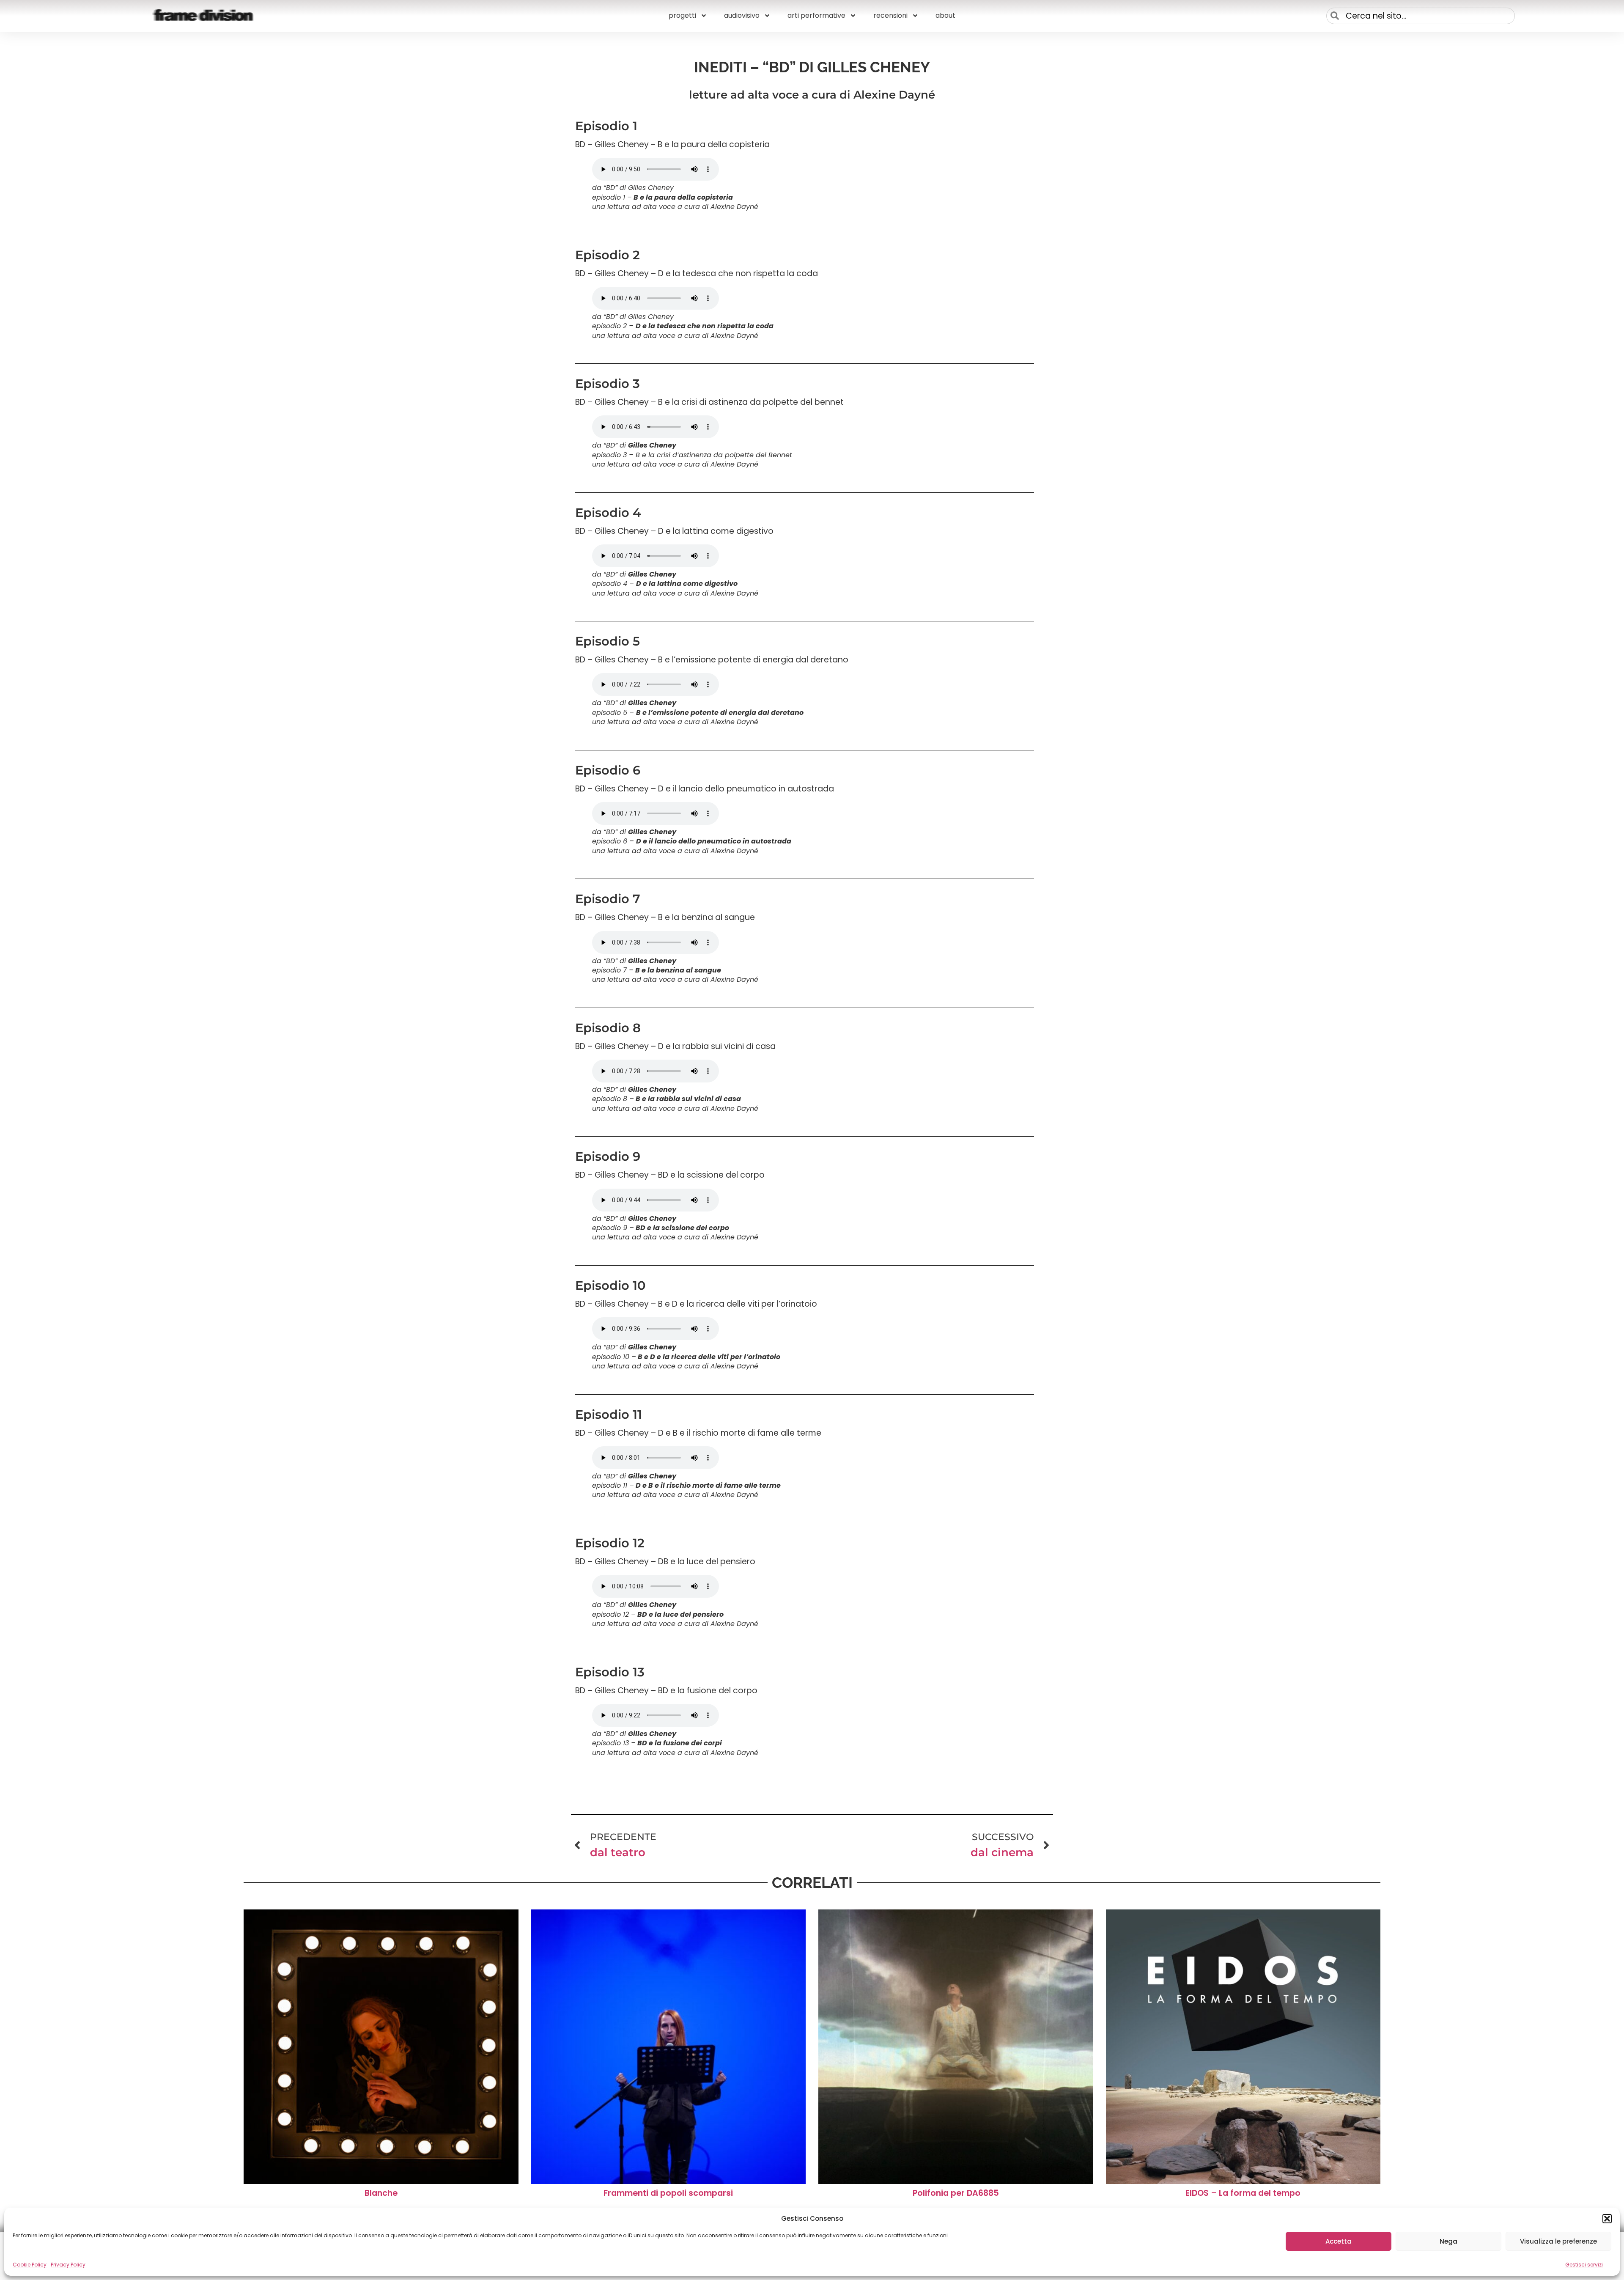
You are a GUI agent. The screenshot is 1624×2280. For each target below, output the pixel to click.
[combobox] (1421, 16)
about (945, 15)
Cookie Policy (30, 2265)
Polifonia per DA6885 (956, 2193)
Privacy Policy (68, 2265)
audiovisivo (742, 15)
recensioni (890, 15)
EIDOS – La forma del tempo (1243, 2193)
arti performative (816, 15)
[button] (1607, 2219)
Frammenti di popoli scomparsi (668, 2193)
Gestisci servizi (1584, 2265)
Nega (1448, 2241)
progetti (682, 15)
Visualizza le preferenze (1558, 2241)
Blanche (381, 2193)
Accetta (1339, 2241)
